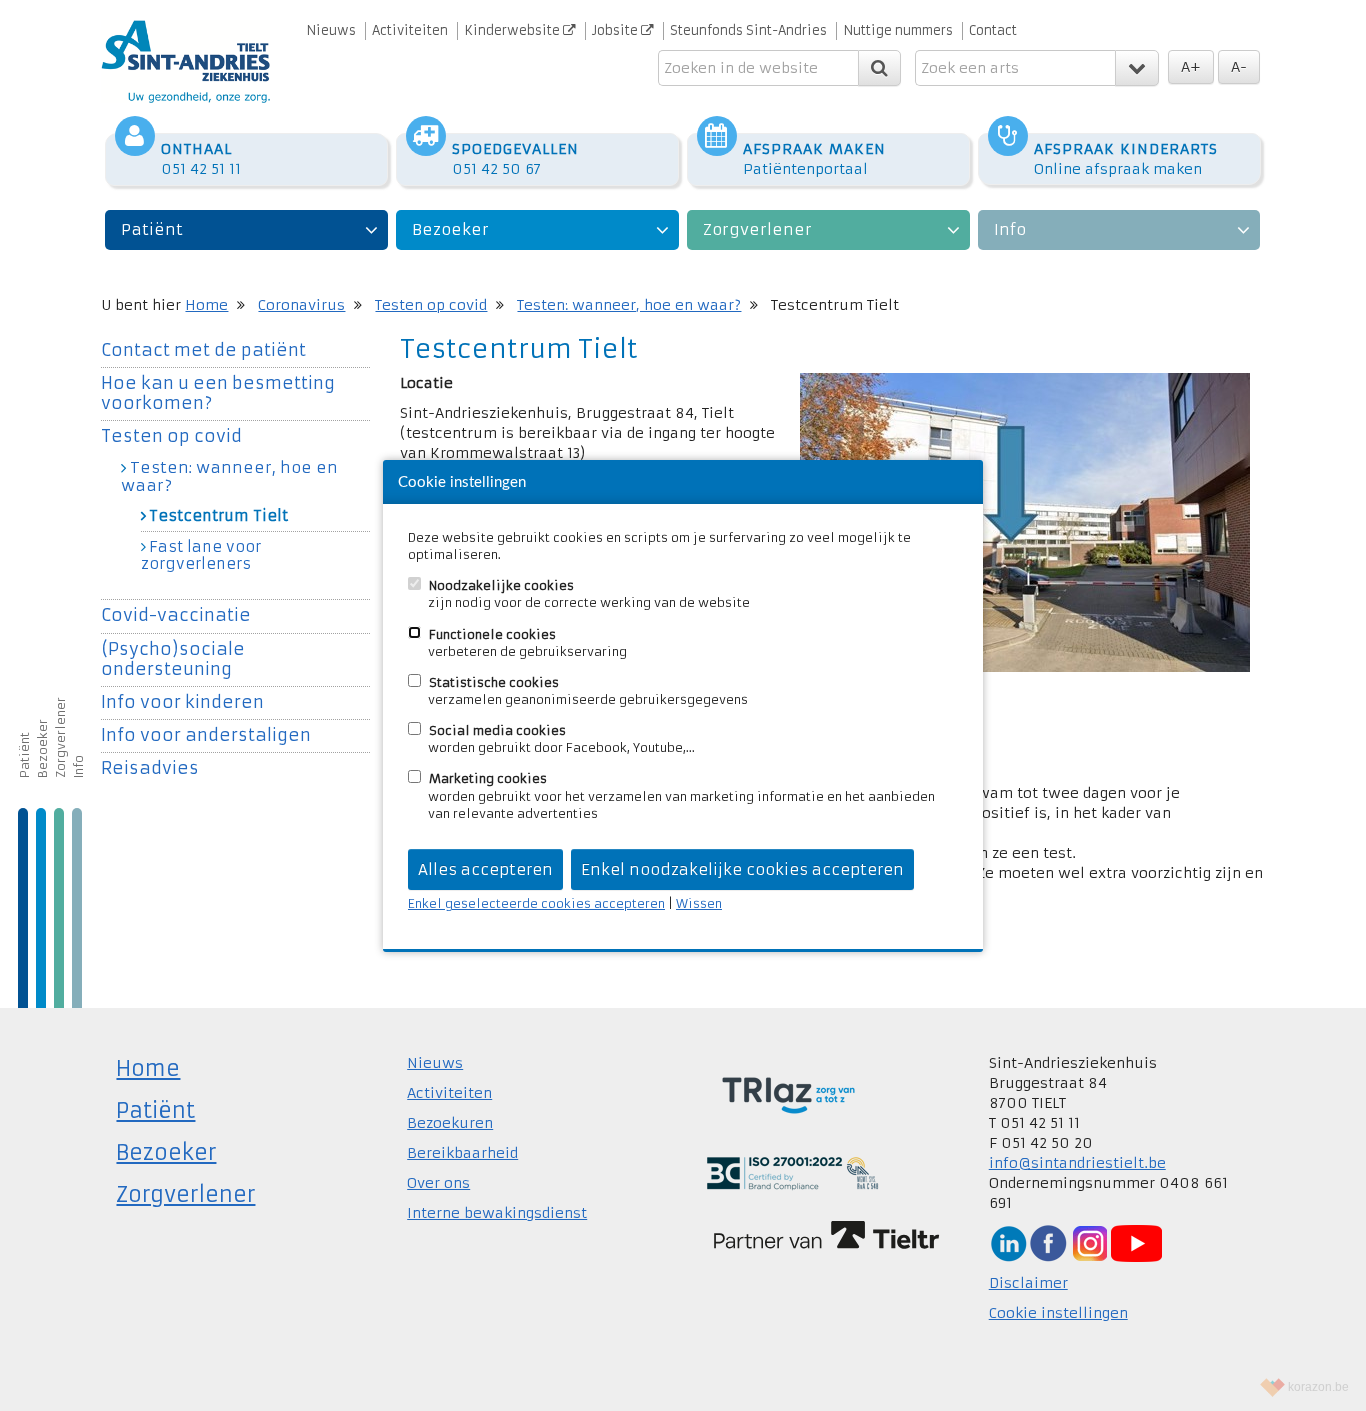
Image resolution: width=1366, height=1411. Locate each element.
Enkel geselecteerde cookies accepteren (536, 903)
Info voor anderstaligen (206, 735)
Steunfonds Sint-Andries (748, 30)
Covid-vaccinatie (176, 615)
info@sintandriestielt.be (1077, 1163)
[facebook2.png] (1048, 1242)
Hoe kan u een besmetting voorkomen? (218, 393)
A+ (1191, 67)
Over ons (438, 1183)
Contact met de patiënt (203, 350)
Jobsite (616, 30)
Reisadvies (150, 768)
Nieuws (331, 30)
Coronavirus (301, 305)
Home (206, 305)
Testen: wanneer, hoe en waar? (629, 305)
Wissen (699, 903)
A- (1239, 67)
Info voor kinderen (182, 702)
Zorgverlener (757, 229)
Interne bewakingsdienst (497, 1213)
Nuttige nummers (898, 30)
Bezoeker (450, 229)
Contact (993, 30)
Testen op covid (431, 305)
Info (1010, 229)
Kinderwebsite (513, 30)
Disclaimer (1028, 1283)
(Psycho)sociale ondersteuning (173, 659)
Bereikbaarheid (462, 1153)
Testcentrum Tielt (218, 516)
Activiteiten (410, 30)
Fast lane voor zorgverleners (201, 555)
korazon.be (1318, 1387)
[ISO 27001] (792, 1172)
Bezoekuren (450, 1123)
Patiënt (152, 229)
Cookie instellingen (1058, 1313)
